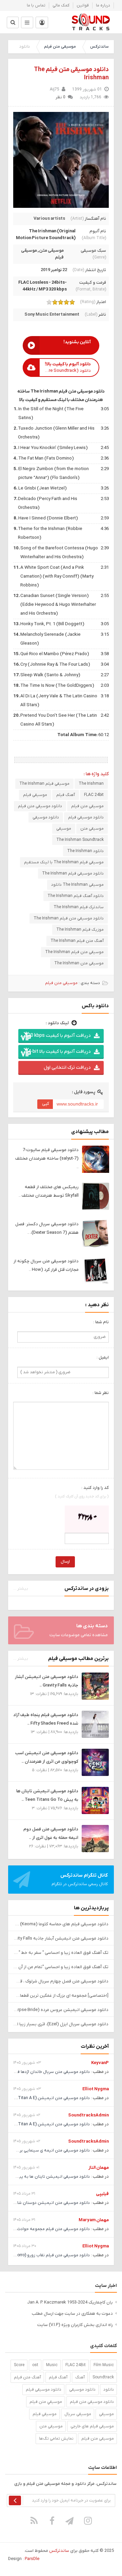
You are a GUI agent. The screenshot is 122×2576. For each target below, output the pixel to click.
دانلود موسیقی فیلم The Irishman (73, 874)
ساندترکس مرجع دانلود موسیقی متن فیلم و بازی (91, 22)
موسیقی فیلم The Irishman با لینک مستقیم (64, 862)
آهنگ (80, 2377)
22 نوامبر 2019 (54, 270)
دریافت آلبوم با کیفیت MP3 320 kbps (54, 1036)
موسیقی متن (51, 251)
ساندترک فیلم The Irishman (79, 907)
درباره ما (103, 5)
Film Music (104, 2365)
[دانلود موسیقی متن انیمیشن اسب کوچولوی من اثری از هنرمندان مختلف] (95, 1762)
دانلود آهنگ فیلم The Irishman (76, 896)
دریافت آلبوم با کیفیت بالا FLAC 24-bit (54, 1052)
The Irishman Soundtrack (80, 840)
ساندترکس (99, 47)
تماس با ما (36, 5)
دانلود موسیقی (46, 817)
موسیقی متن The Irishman (79, 963)
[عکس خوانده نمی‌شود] (87, 1519)
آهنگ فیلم (66, 795)
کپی (46, 1104)
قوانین (83, 5)
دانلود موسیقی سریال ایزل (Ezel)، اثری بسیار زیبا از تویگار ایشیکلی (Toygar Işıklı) (61, 2024)
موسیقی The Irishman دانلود (77, 885)
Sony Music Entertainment (52, 314)
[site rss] (34, 2521)
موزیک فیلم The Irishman (80, 930)
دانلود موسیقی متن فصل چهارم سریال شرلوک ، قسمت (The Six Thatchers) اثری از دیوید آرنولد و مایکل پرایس (61, 1981)
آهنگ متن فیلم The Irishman (77, 941)
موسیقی (64, 829)
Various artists (49, 219)
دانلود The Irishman (85, 851)
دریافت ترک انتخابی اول (67, 1068)
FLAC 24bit (94, 795)
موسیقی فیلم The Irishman (44, 784)
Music (52, 2365)
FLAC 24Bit (76, 2365)
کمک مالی (61, 5)
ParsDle (32, 2559)
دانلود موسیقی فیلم (86, 817)
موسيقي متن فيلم (46, 2402)
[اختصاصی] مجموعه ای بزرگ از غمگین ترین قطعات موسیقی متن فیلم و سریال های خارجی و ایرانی (61, 1996)
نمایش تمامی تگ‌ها (56, 2439)
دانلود (109, 2390)
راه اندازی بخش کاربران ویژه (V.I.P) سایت (75, 2325)
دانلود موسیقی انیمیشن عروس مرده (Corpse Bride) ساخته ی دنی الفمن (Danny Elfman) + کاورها (61, 2010)
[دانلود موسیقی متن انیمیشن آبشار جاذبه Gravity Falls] (95, 1686)
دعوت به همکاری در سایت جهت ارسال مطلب (72, 2314)
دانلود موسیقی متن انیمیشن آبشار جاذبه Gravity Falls (61, 1938)
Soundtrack (103, 2377)
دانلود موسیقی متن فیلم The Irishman (69, 918)
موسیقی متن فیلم (60, 47)
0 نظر (60, 97)
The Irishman (91, 784)
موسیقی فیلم (35, 795)
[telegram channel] (70, 2521)
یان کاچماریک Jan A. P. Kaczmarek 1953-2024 (70, 2302)
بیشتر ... (21, 1589)
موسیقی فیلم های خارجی (92, 2426)
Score (19, 2365)
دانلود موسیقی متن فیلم (40, 806)
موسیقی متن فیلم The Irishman (74, 952)
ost (35, 2365)
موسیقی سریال (78, 2414)
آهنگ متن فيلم (27, 2377)
